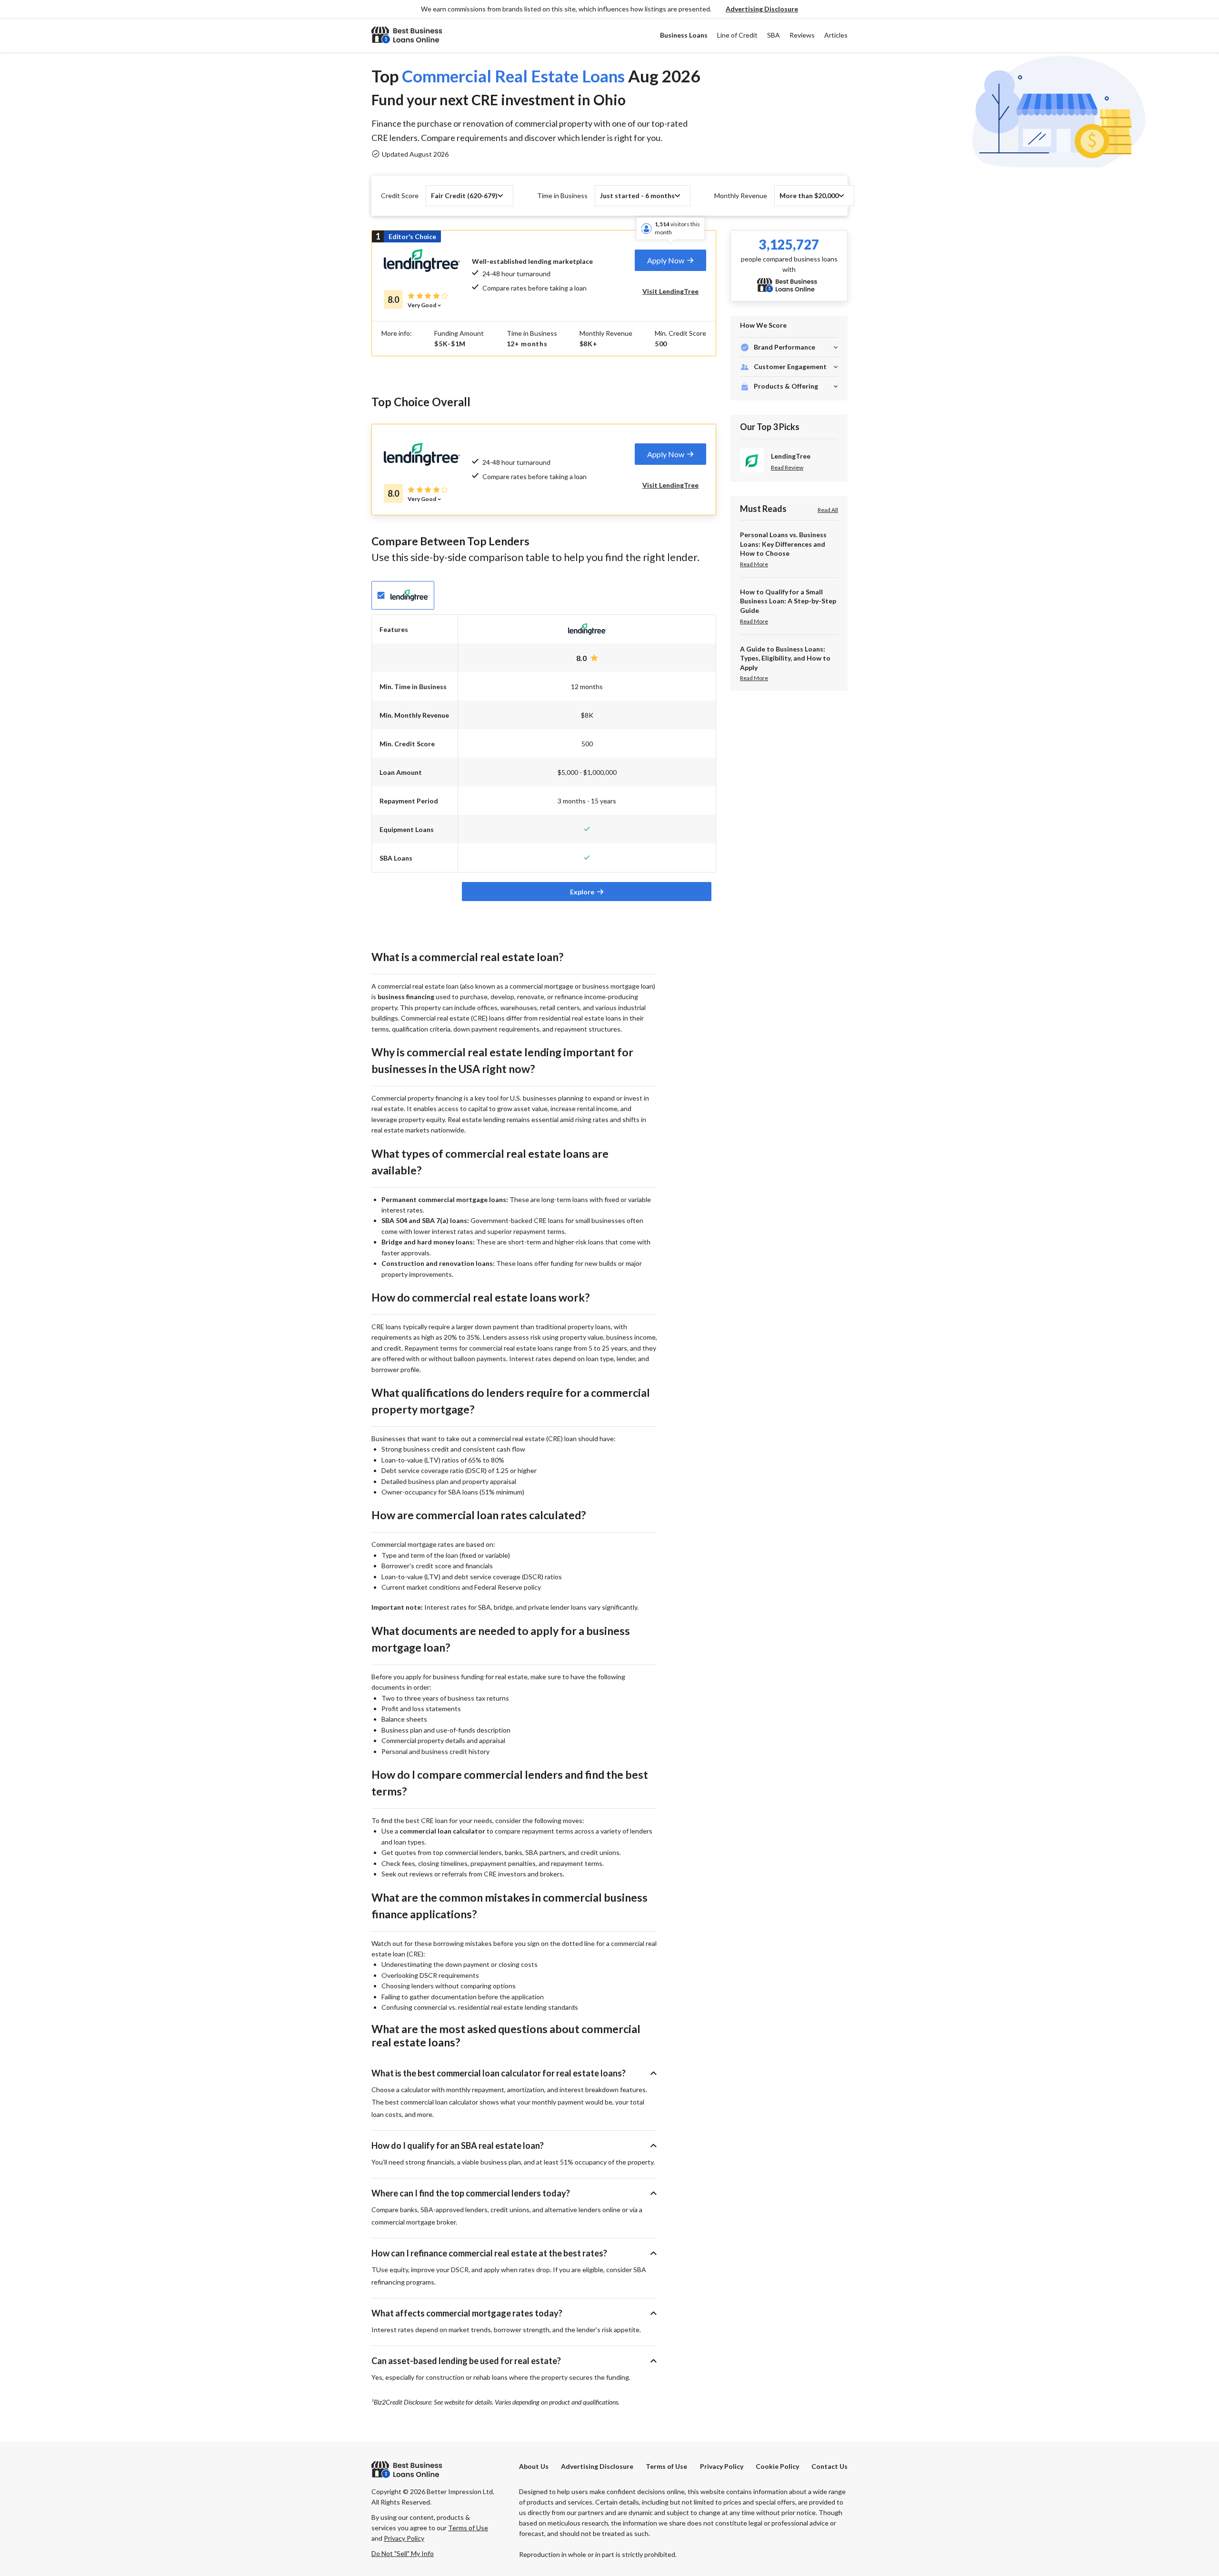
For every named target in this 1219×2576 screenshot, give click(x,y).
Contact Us (829, 2466)
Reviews (802, 35)
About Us (534, 2466)
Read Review (787, 468)
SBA (774, 35)
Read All (828, 510)
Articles (836, 35)
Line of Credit (737, 35)
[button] (762, 9)
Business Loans (684, 35)
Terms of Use (666, 2466)
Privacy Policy (722, 2466)
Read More (754, 564)
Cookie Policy (777, 2466)
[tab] (670, 260)
